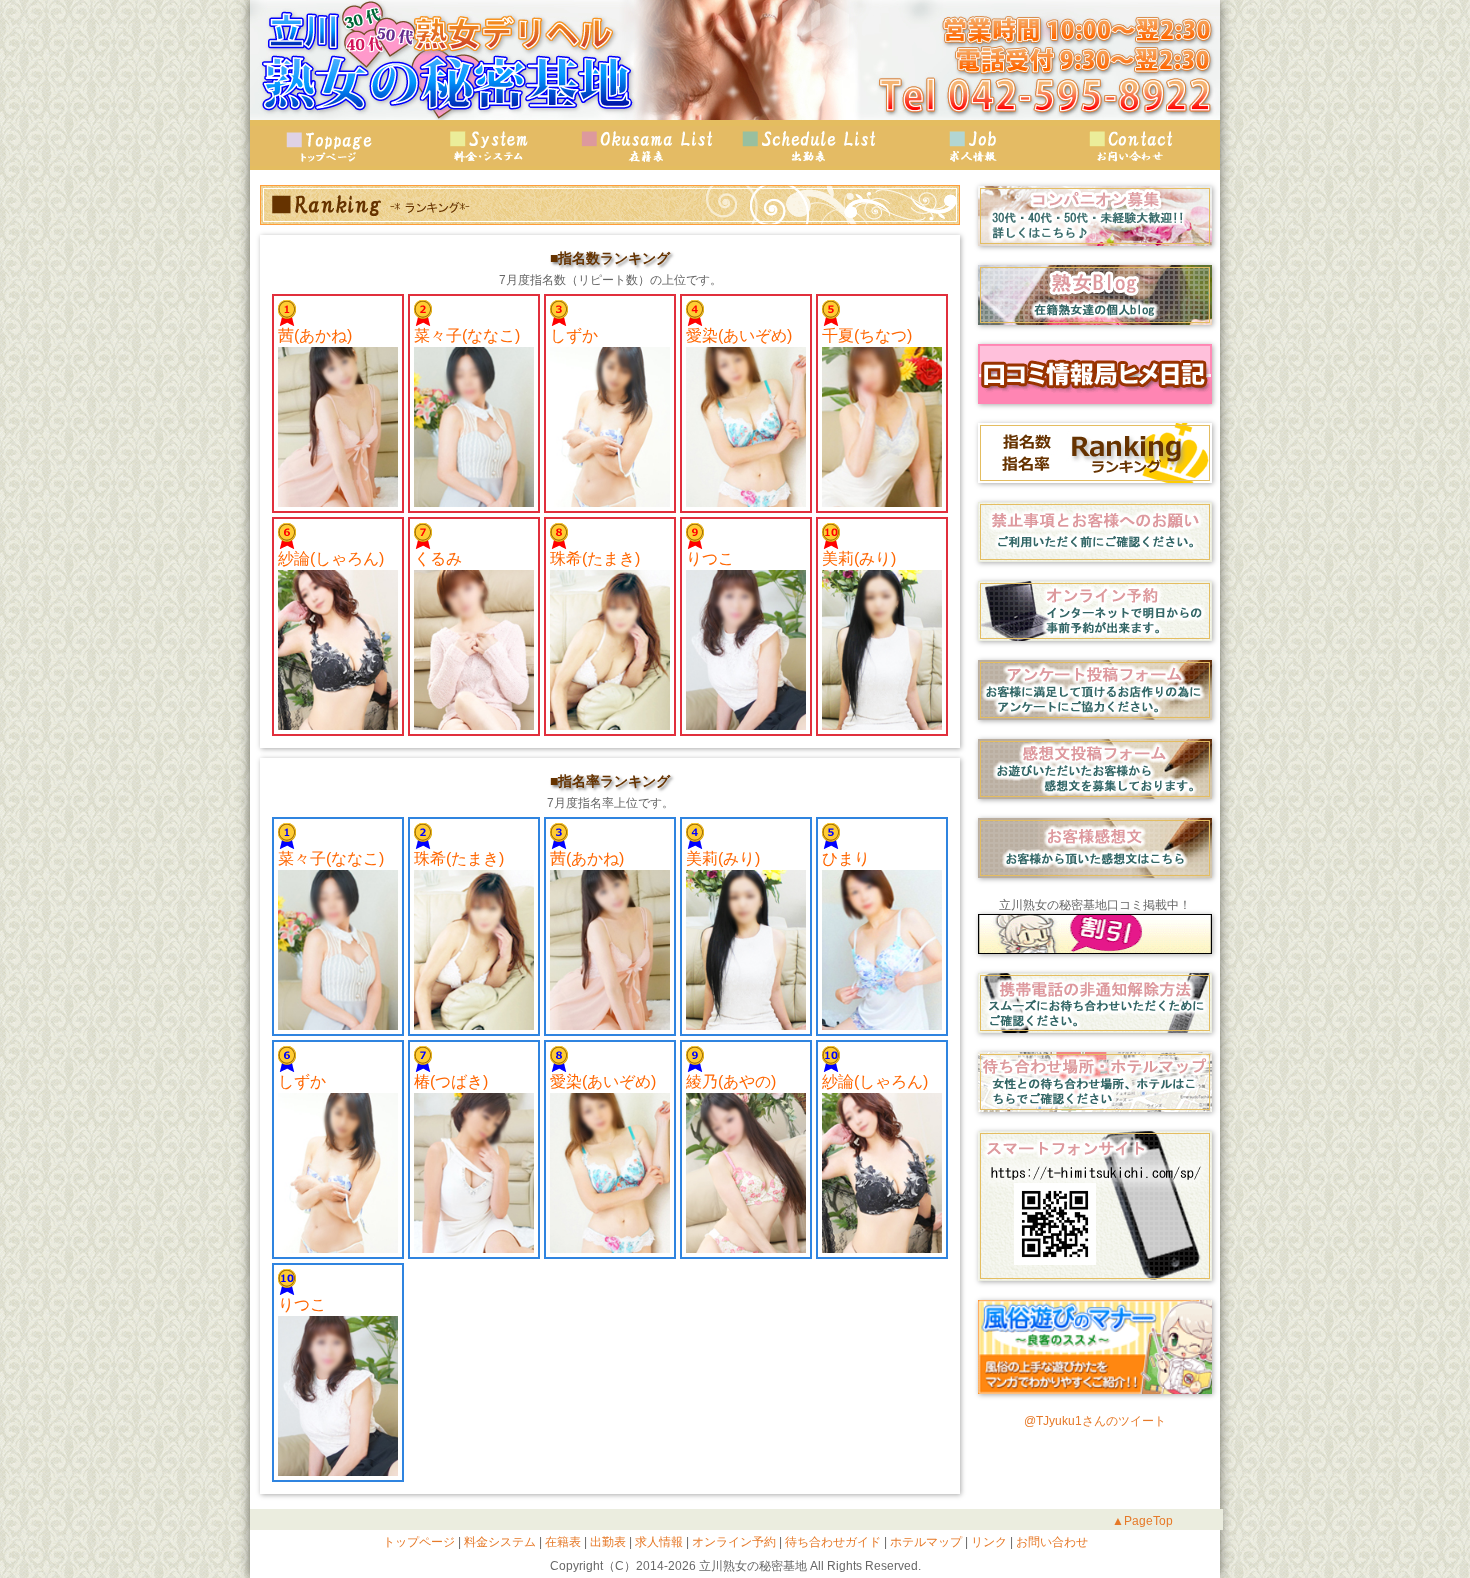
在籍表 (650, 146)
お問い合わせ (1130, 146)
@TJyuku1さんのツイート (1095, 1421)
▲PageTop (1142, 1521)
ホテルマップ (924, 1542)
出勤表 (810, 146)
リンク (987, 1542)
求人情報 (970, 146)
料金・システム (490, 146)
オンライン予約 (732, 1542)
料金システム (498, 1542)
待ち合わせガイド (831, 1542)
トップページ (330, 146)
